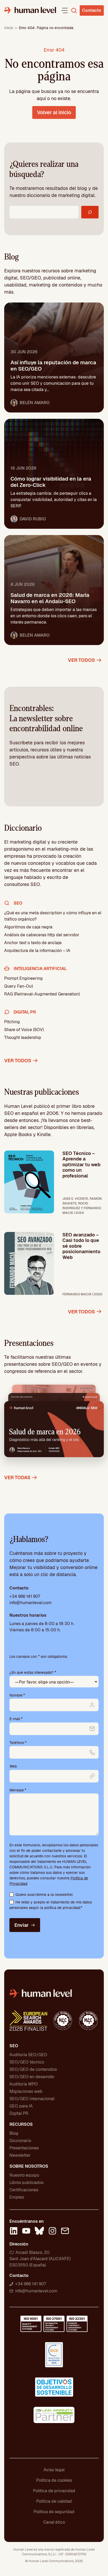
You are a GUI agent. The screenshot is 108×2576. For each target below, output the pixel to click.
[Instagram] (52, 2232)
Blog (14, 2133)
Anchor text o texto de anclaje (33, 943)
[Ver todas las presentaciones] (54, 1425)
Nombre (17, 1695)
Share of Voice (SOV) (24, 1030)
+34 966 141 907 (25, 1596)
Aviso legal (54, 2470)
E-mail (16, 1719)
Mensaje (18, 1790)
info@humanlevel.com (31, 1603)
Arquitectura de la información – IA (37, 951)
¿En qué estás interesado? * (33, 1672)
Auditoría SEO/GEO (28, 2055)
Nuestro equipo (24, 2175)
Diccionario (20, 2141)
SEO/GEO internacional (32, 2099)
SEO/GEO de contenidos (33, 2069)
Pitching (12, 1022)
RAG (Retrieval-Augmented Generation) (42, 994)
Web (13, 1766)
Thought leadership (23, 1037)
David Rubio (33, 519)
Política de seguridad (54, 2512)
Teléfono (18, 1743)
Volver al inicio (54, 112)
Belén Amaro (35, 403)
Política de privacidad (54, 2491)
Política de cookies (54, 2480)
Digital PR (19, 2113)
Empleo (17, 2197)
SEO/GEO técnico (27, 2062)
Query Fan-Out (19, 986)
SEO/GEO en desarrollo (32, 2077)
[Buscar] (90, 212)
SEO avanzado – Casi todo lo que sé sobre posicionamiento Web (81, 1246)
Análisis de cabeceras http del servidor (42, 935)
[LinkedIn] (14, 2232)
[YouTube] (26, 2232)
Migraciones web (26, 2091)
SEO (14, 2046)
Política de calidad (54, 2501)
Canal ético (54, 2522)
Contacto (92, 10)
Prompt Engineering (23, 978)
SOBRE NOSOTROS (29, 2166)
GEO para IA (21, 2106)
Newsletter (20, 2155)
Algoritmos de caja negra (28, 927)
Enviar (21, 1925)
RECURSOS (21, 2124)
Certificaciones (24, 2190)
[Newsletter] (65, 2232)
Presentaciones (24, 2148)
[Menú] (64, 10)
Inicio (9, 28)
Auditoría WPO (24, 2084)
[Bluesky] (39, 2232)
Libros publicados (26, 2183)
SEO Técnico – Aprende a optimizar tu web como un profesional (81, 1165)
